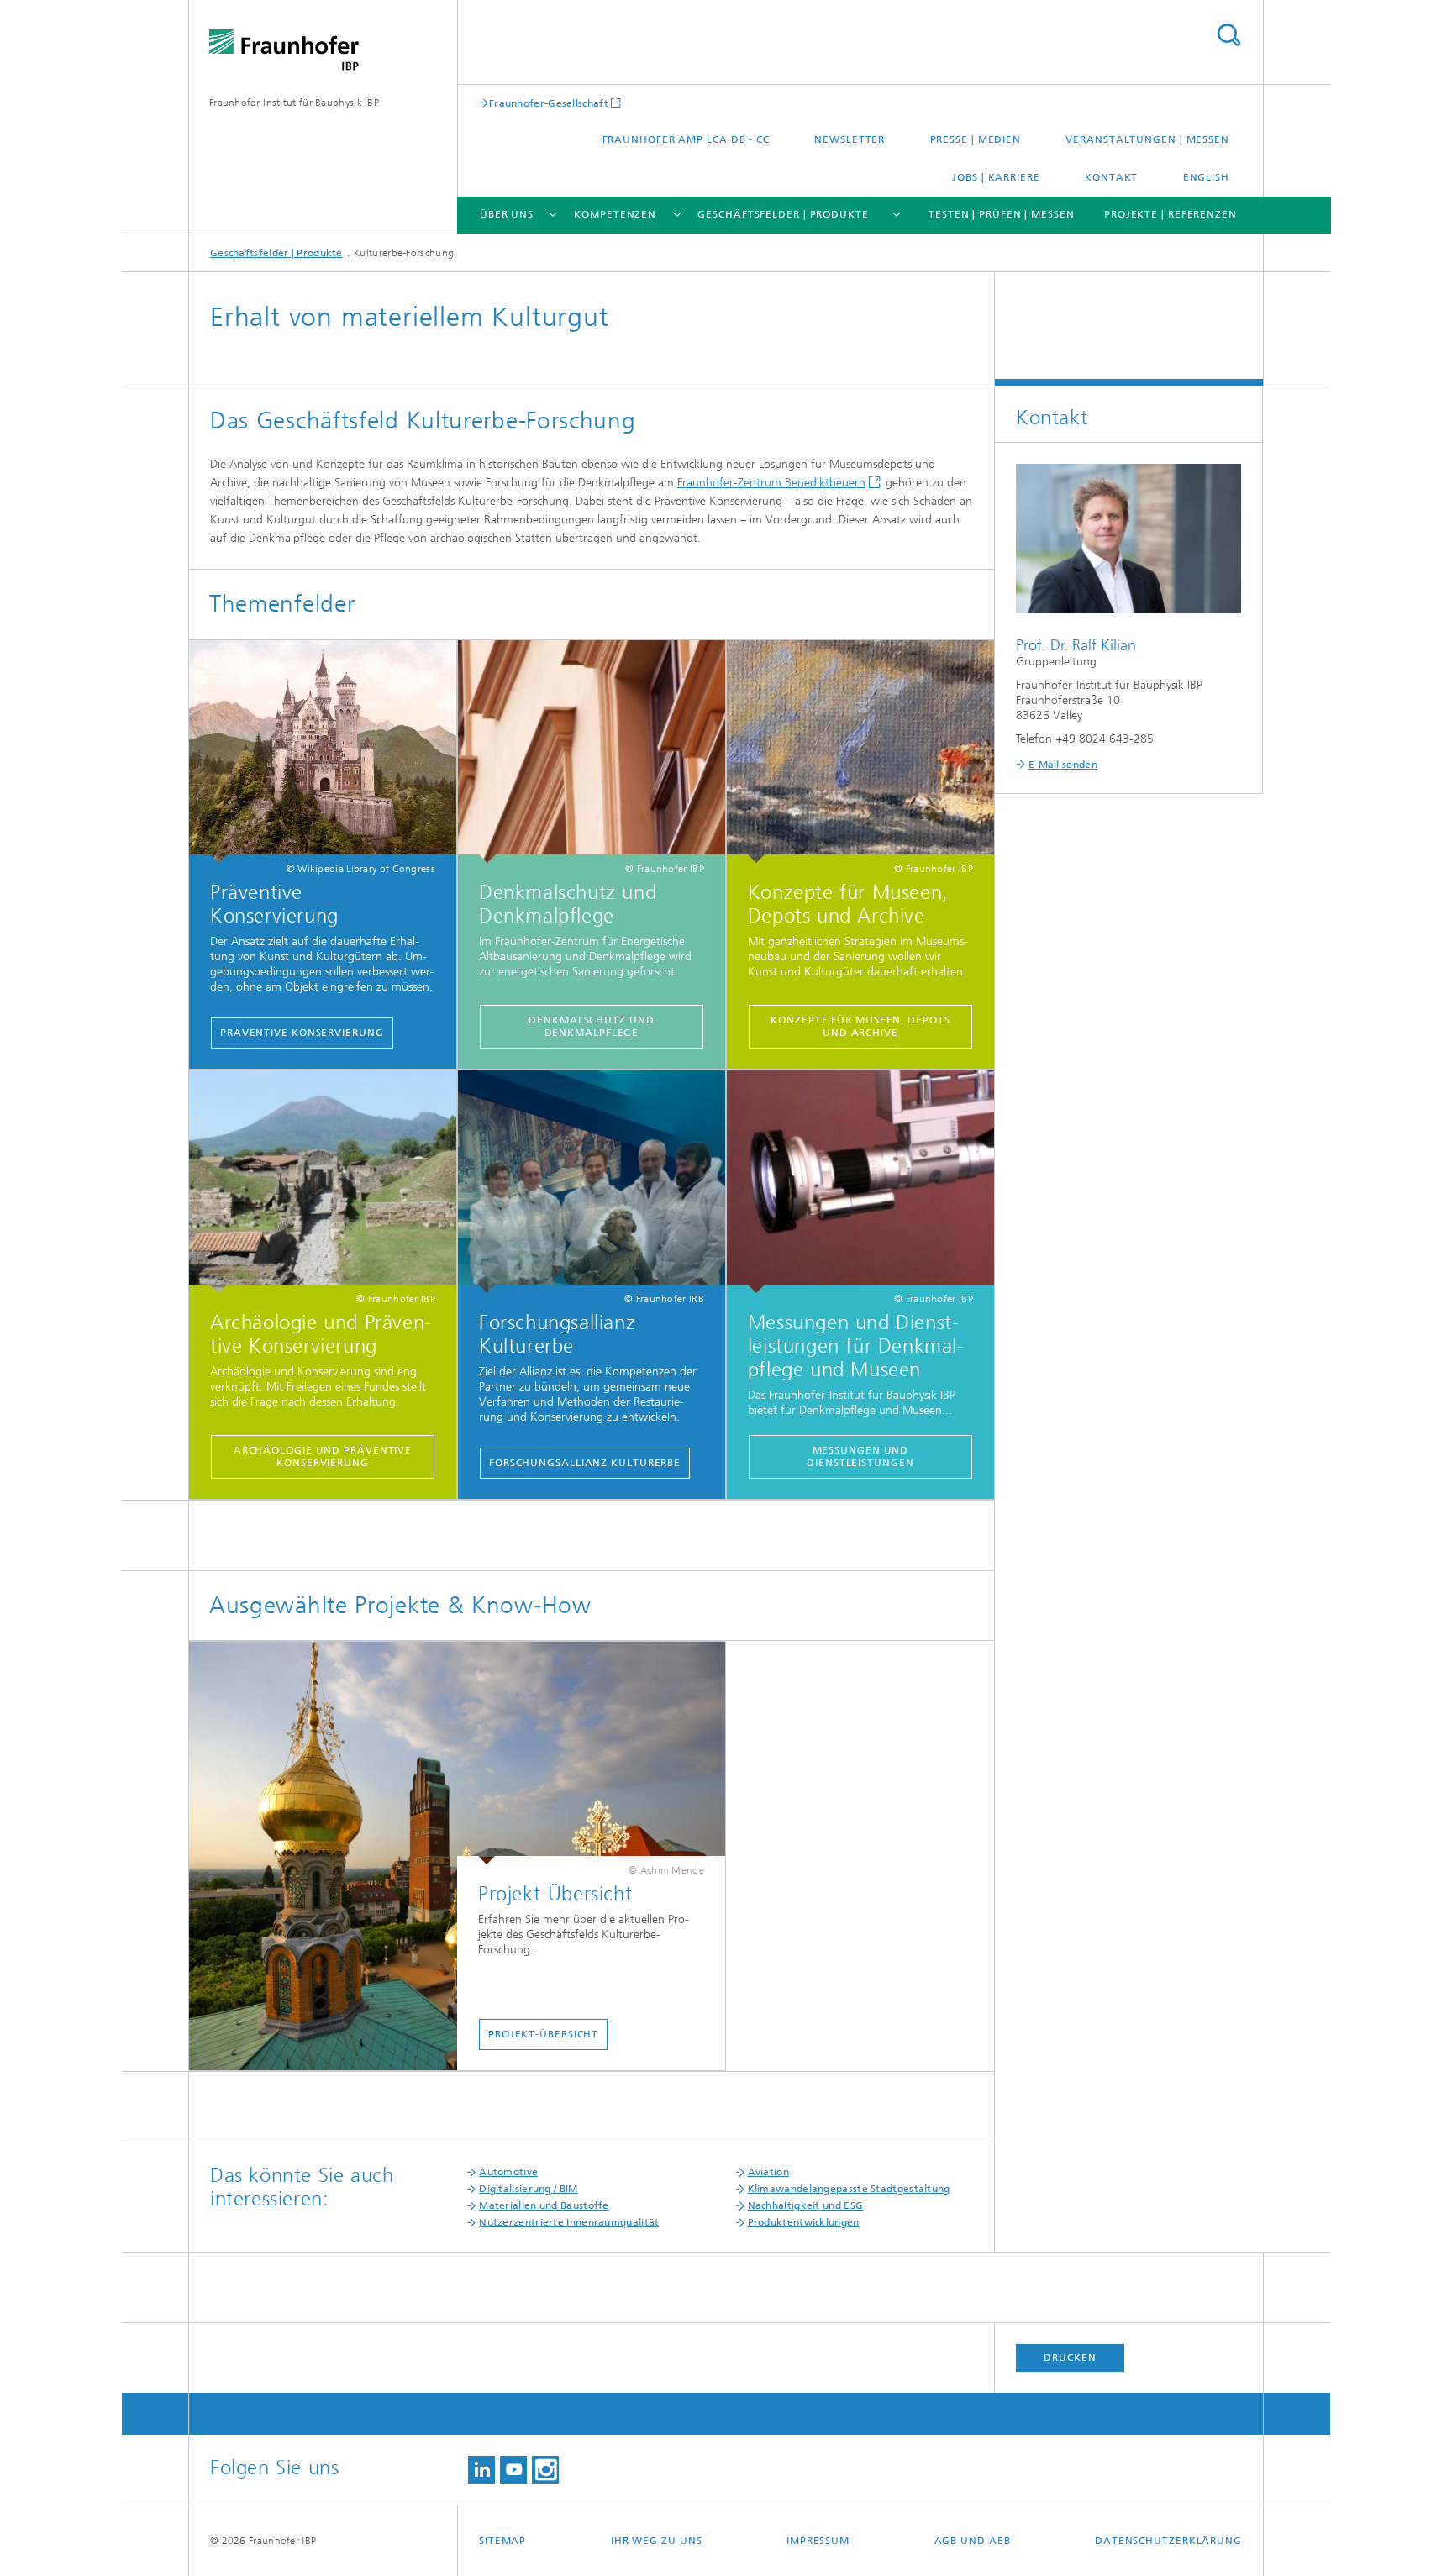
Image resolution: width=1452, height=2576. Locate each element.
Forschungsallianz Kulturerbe (585, 1463)
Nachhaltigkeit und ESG (806, 2205)
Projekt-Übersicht (543, 2034)
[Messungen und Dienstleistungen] (860, 1182)
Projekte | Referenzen (1171, 214)
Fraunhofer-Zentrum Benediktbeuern (771, 483)
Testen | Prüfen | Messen (1002, 214)
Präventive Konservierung (302, 1033)
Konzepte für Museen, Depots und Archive (860, 1026)
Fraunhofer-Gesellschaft (549, 103)
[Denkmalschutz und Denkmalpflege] (592, 752)
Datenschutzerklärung (1168, 2541)
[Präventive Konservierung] (323, 752)
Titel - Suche (1228, 35)
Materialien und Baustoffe (544, 2205)
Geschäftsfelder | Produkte (783, 214)
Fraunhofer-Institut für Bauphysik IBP (294, 103)
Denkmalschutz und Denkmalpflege (591, 1026)
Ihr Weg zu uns (657, 2541)
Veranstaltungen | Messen (1147, 139)
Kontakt (1111, 177)
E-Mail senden (1063, 765)
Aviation (768, 2172)
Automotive (508, 2172)
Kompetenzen (615, 214)
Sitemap (502, 2541)
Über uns (507, 214)
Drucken (1070, 2358)
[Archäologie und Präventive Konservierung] (323, 1182)
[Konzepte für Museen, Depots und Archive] (860, 752)
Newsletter (850, 139)
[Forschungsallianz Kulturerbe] (592, 1182)
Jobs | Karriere (996, 177)
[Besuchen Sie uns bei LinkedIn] (481, 2470)
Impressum (818, 2541)
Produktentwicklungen (804, 2222)
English (1206, 177)
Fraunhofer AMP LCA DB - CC (686, 139)
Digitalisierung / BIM (528, 2189)
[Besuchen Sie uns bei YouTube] (513, 2470)
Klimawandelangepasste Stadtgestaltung (849, 2189)
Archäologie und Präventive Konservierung (323, 1456)
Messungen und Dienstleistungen (860, 1456)
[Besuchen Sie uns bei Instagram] (545, 2470)
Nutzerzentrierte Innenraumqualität (569, 2222)
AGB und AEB (973, 2541)
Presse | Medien (976, 139)
